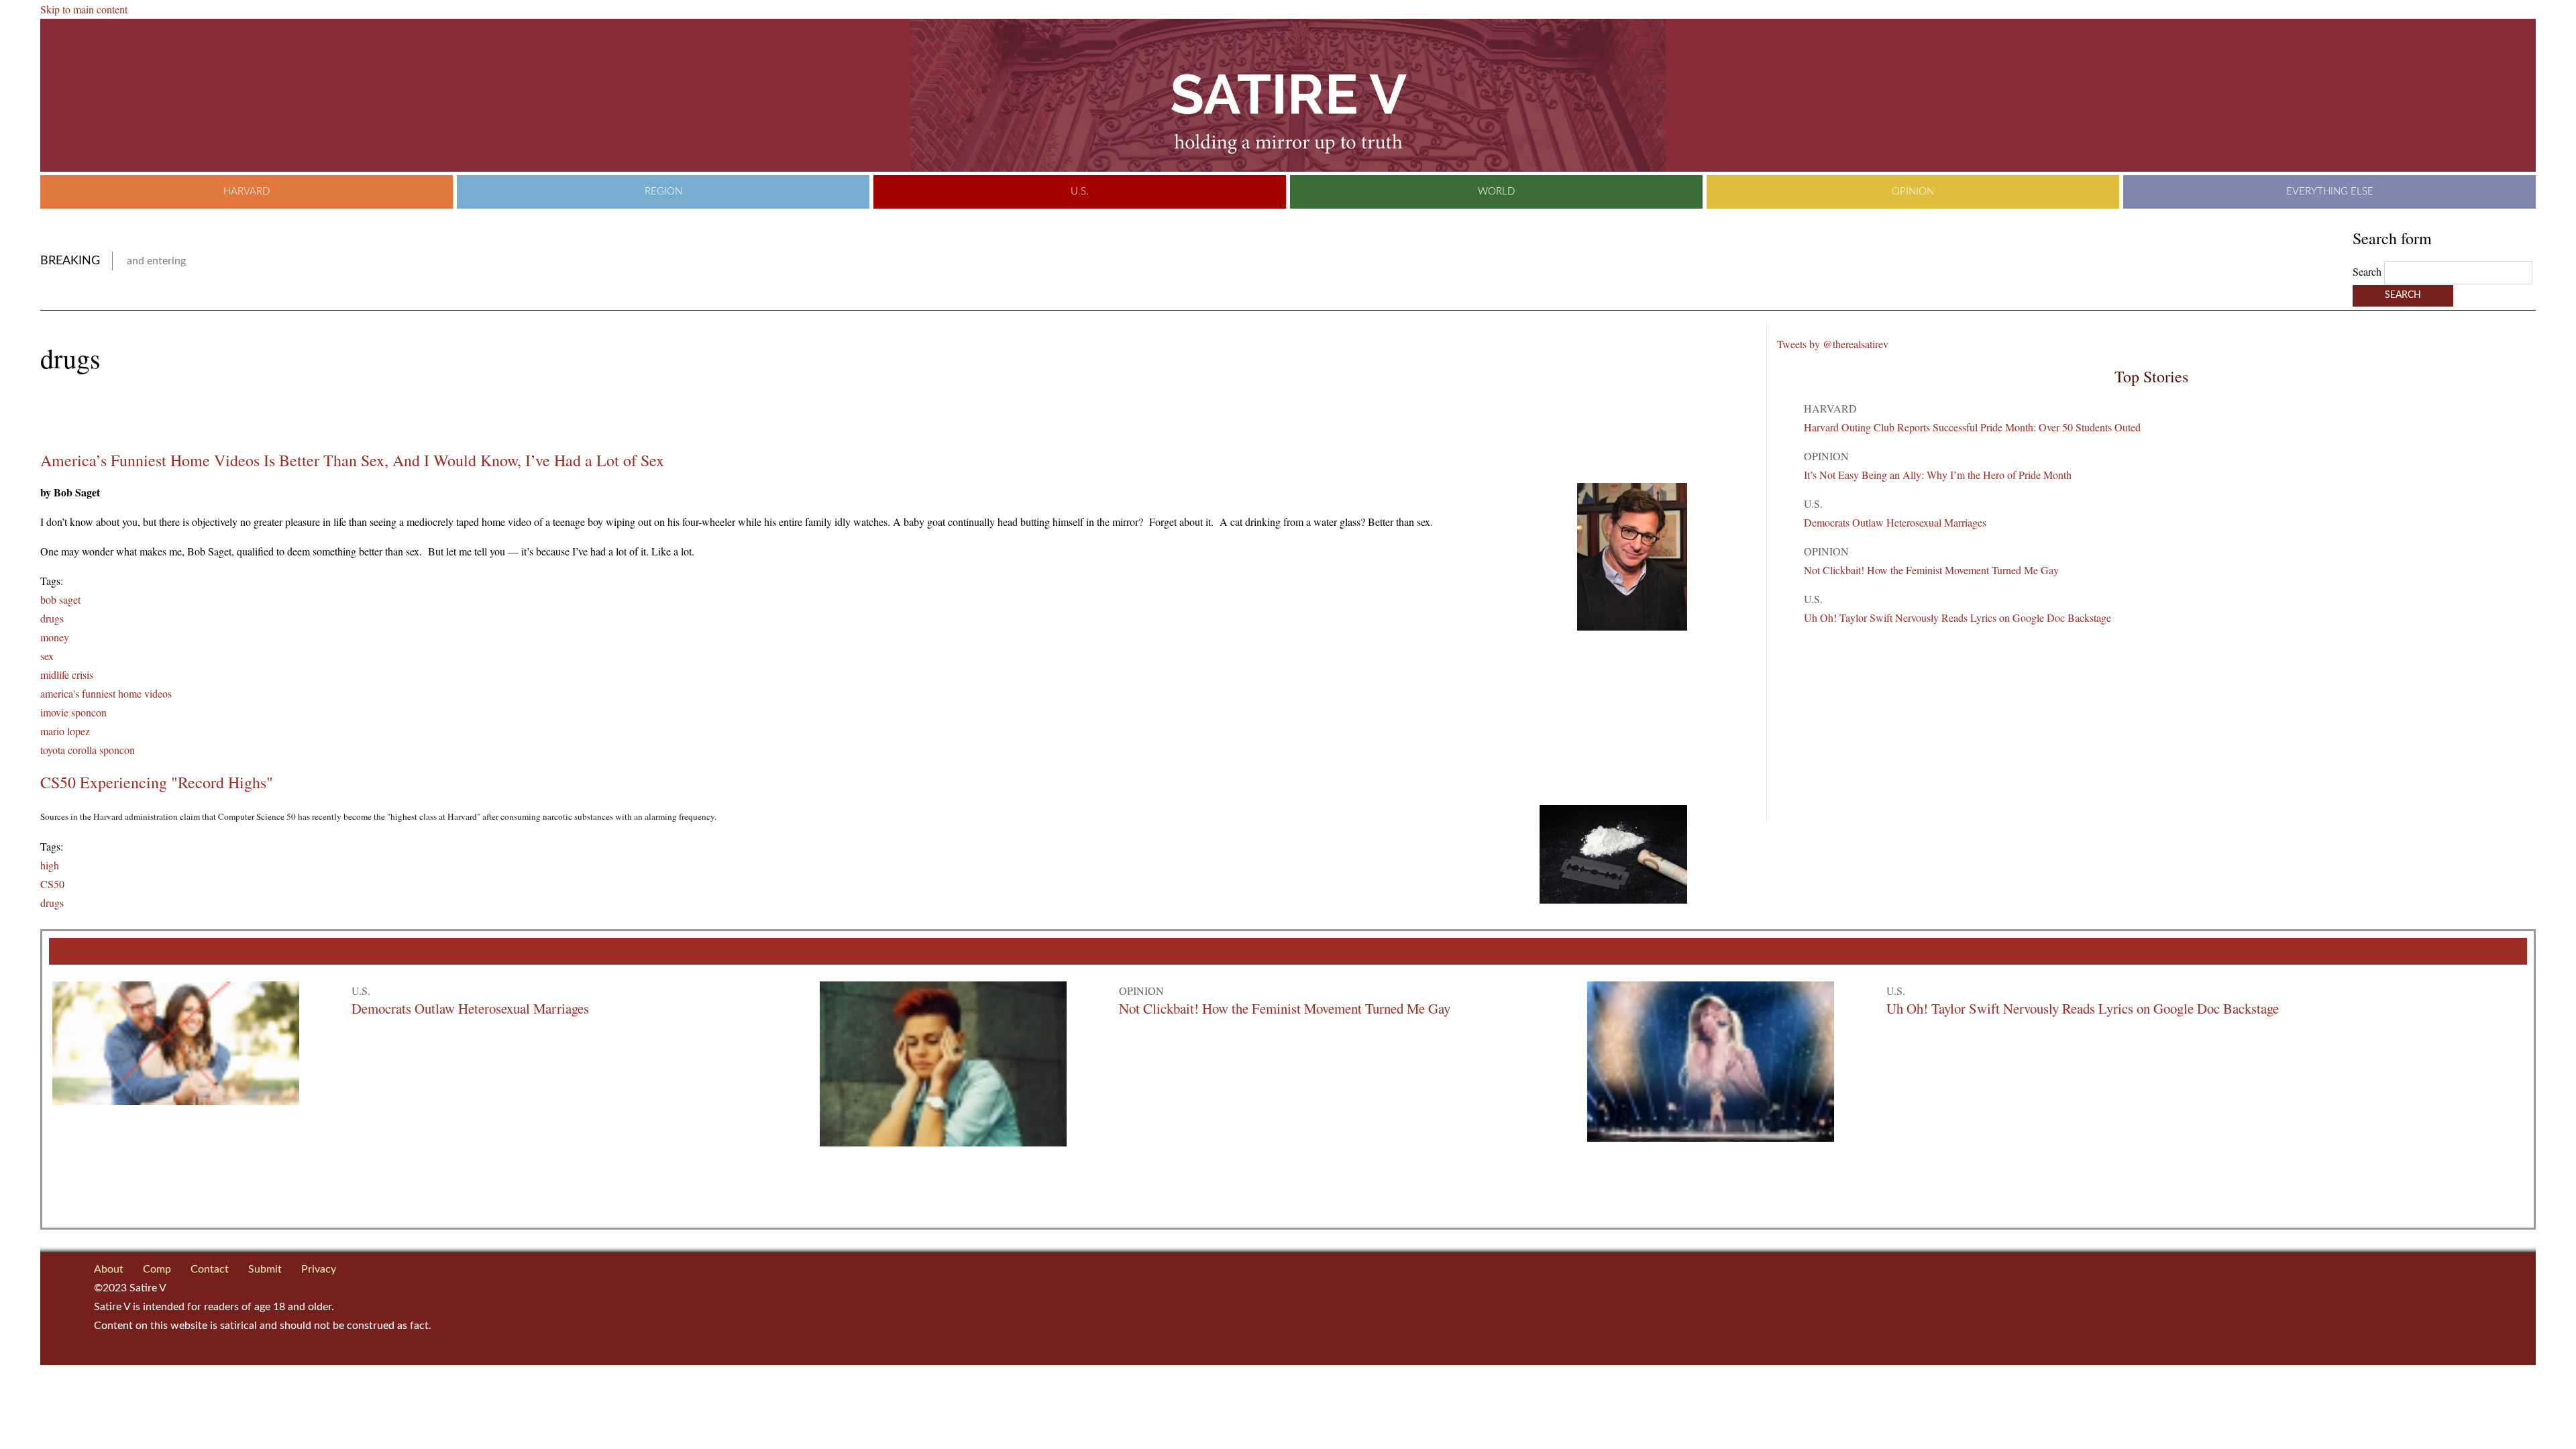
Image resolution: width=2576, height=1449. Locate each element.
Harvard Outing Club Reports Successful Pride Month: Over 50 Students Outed (1972, 427)
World (1496, 192)
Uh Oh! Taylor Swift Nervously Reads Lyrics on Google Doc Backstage (1957, 618)
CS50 (52, 884)
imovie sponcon (73, 712)
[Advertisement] (197, 413)
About (109, 1269)
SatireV (1288, 95)
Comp (157, 1269)
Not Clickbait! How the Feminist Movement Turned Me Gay (1931, 570)
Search (2368, 271)
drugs (52, 618)
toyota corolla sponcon (88, 750)
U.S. (1080, 192)
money (55, 637)
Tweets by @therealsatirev (1833, 344)
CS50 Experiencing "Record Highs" (157, 782)
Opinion (1913, 192)
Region (663, 192)
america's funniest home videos (106, 693)
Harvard (247, 192)
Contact (210, 1269)
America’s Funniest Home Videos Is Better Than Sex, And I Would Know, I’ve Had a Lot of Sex (352, 460)
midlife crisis (67, 675)
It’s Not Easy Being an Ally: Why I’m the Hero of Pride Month (1938, 475)
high (50, 865)
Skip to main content (84, 9)
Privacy (319, 1269)
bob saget (60, 599)
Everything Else (2330, 192)
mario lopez (65, 731)
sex (47, 656)
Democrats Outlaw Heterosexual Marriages (1895, 522)
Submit (265, 1269)
